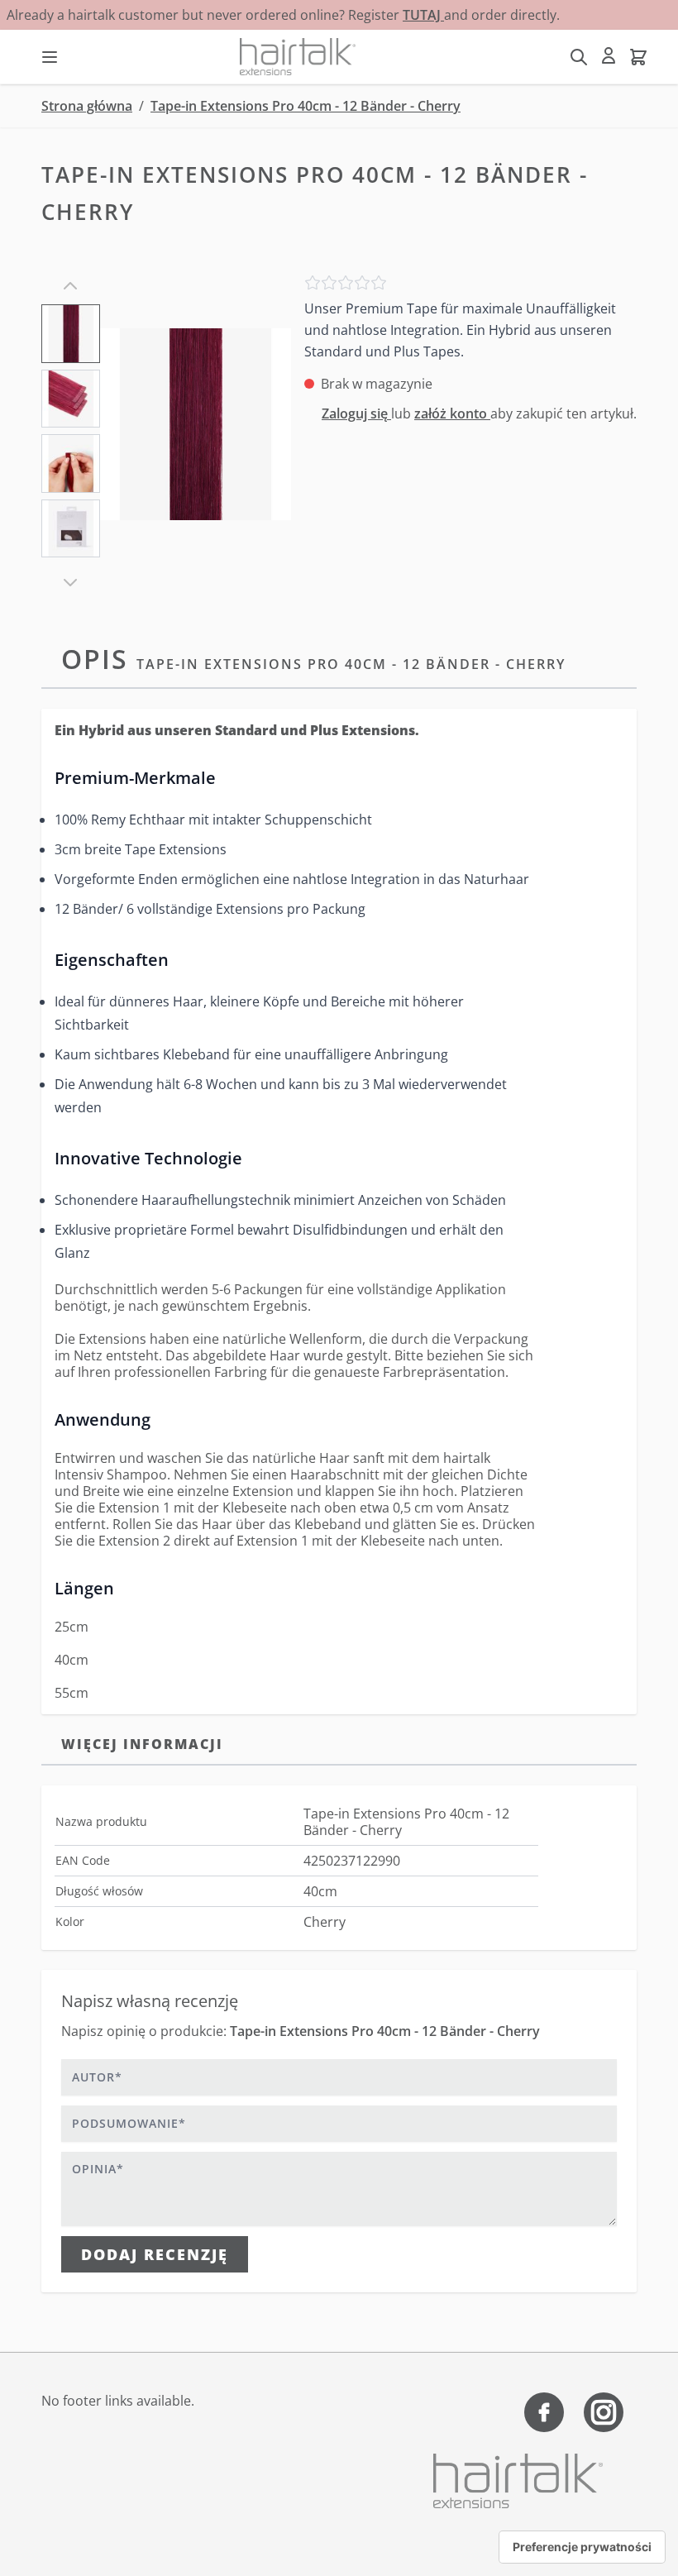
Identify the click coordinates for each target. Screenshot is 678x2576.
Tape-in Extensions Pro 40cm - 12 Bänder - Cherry (306, 106)
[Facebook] (544, 2412)
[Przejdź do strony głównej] (298, 57)
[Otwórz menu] (50, 57)
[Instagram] (604, 2412)
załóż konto (452, 413)
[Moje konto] (609, 55)
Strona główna (87, 106)
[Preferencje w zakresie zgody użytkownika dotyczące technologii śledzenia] (582, 2547)
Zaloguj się (356, 413)
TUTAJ (423, 15)
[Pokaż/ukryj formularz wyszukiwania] (579, 57)
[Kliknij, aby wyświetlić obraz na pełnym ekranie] (196, 424)
